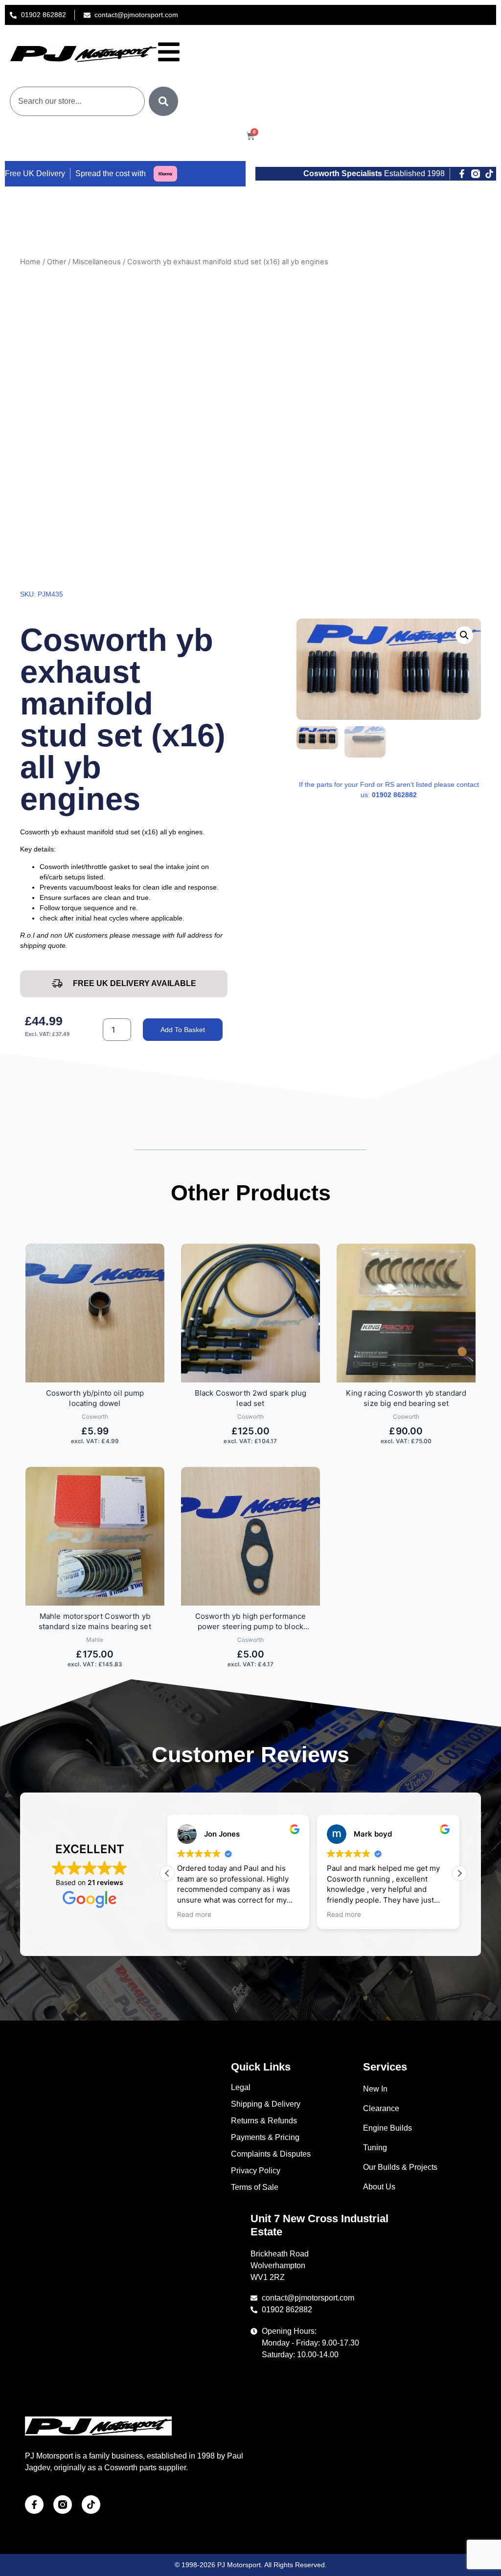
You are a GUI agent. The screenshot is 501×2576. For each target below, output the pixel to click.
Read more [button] (194, 1914)
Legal (241, 2087)
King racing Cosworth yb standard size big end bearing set (406, 1398)
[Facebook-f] (462, 174)
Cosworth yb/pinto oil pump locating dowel (95, 1398)
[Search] (163, 101)
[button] (464, 635)
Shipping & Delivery (266, 2104)
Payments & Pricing (265, 2137)
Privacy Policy (256, 2171)
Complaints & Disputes (271, 2154)
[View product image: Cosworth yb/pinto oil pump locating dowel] (95, 1313)
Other (57, 262)
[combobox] (77, 101)
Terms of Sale (255, 2187)
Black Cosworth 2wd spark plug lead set (250, 1398)
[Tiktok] (489, 174)
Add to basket (183, 1030)
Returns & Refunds (264, 2121)
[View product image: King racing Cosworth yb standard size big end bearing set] (406, 1313)
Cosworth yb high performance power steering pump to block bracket (250, 1621)
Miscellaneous (97, 262)
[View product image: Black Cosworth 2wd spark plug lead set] (250, 1313)
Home (30, 262)
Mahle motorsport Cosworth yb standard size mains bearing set (95, 1621)
